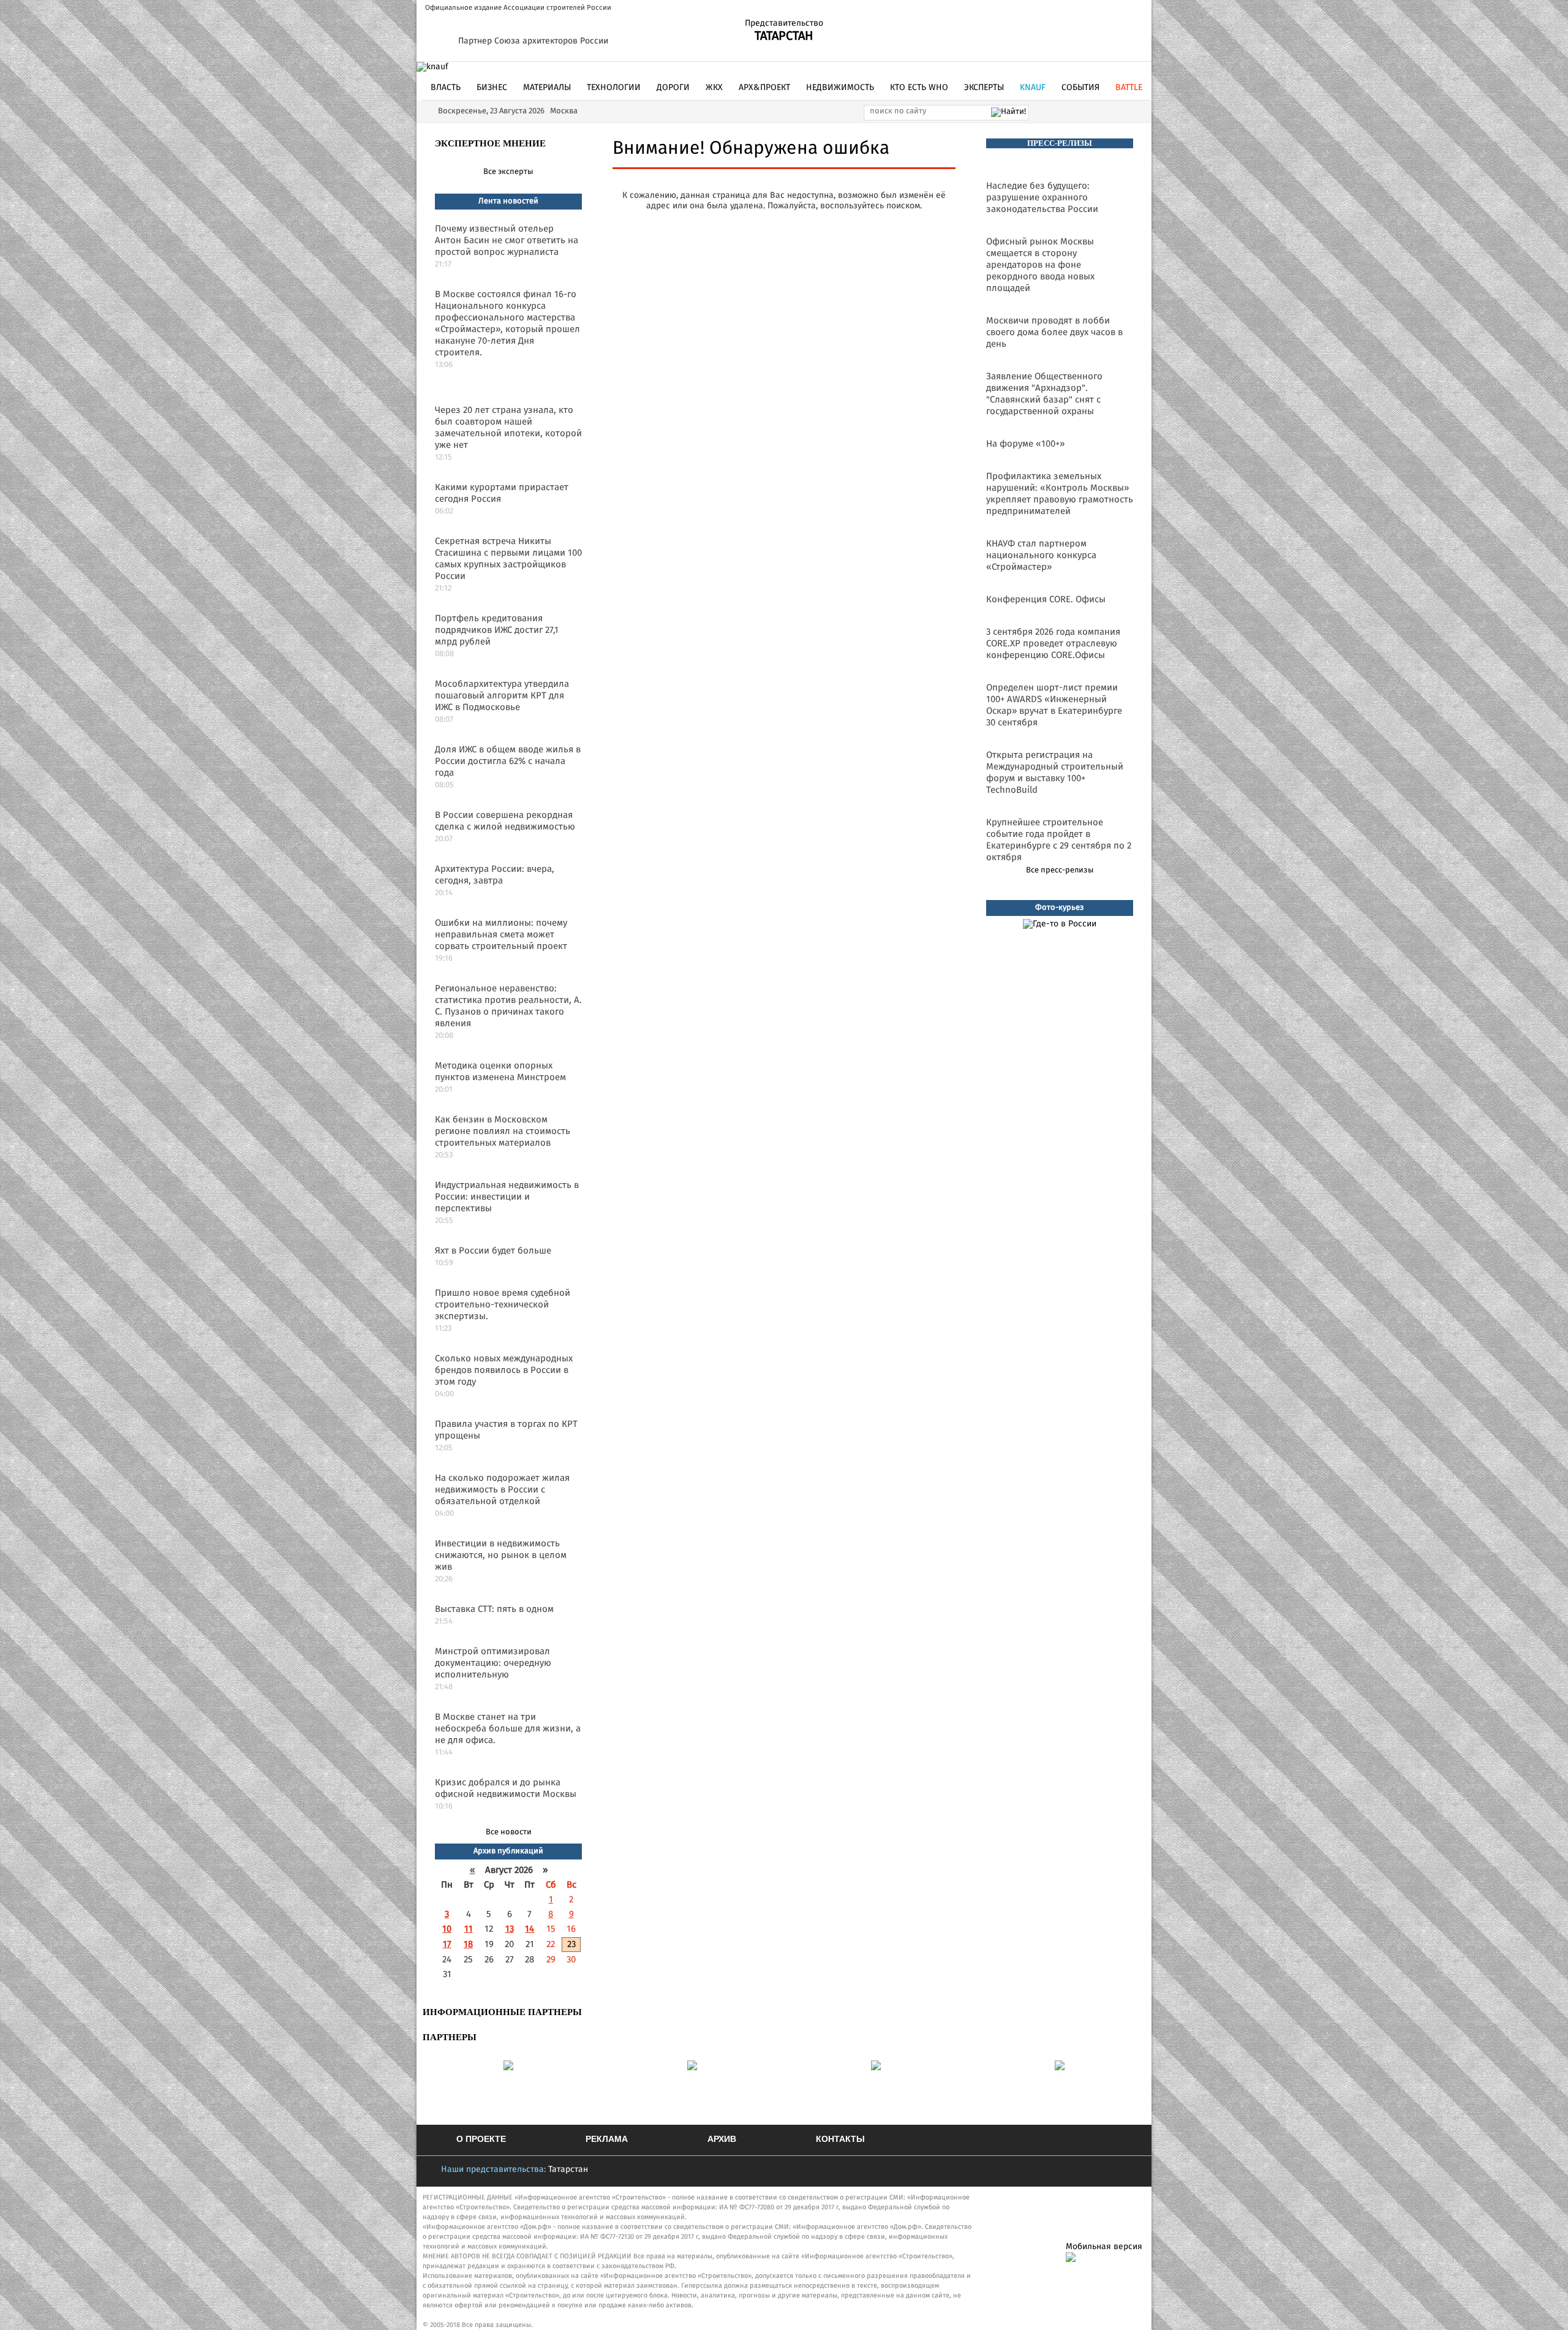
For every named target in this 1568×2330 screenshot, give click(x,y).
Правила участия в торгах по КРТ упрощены (506, 1430)
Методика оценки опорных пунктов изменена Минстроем (500, 1072)
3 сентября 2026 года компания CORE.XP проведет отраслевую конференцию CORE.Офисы (1053, 644)
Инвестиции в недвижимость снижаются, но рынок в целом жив (501, 1555)
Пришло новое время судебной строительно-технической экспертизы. (503, 1305)
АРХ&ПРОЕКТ (764, 88)
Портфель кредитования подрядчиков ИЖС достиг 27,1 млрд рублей (497, 630)
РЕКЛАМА (607, 2139)
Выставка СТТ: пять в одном (494, 1609)
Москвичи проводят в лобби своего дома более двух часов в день (1054, 332)
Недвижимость (840, 88)
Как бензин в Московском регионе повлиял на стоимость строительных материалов (503, 1131)
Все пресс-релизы (1060, 870)
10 (447, 1929)
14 (530, 1929)
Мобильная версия (1104, 2247)
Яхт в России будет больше (493, 1251)
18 (468, 1944)
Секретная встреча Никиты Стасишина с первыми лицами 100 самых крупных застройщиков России (508, 559)
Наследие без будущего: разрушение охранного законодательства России (1042, 198)
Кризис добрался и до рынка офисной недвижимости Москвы (506, 1788)
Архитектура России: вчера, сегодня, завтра (495, 875)
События (1080, 88)
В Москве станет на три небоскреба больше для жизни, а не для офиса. (508, 1729)
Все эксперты (508, 172)
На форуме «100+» (1025, 444)
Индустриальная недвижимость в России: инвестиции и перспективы (507, 1197)
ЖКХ (714, 88)
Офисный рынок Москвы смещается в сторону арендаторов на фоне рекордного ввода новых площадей (1040, 265)
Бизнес (492, 88)
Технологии (614, 88)
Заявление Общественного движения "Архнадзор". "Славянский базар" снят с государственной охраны (1044, 394)
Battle (1129, 88)
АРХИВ (722, 2139)
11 (469, 1929)
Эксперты (984, 88)
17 (447, 1944)
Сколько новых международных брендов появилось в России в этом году (504, 1370)
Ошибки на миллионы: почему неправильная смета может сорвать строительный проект (501, 935)
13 (510, 1929)
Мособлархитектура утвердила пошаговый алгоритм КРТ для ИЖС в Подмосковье (502, 696)
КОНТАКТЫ (840, 2139)
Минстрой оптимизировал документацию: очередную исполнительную (493, 1663)
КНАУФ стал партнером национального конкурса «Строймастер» (1041, 555)
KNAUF (1033, 88)
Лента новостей (508, 201)
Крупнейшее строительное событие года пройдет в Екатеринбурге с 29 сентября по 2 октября (1059, 840)
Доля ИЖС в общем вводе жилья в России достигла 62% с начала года (508, 761)
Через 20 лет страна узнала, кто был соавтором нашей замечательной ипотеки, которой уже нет (508, 428)
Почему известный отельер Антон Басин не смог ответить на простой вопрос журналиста (507, 240)
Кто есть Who (919, 88)
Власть (446, 88)
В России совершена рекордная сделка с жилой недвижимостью (505, 821)
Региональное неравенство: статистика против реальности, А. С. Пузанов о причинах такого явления (508, 1006)
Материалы (547, 88)
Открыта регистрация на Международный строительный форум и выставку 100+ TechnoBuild (1055, 773)
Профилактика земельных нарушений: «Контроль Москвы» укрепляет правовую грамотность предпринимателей (1060, 494)
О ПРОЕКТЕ (481, 2139)
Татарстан (568, 2169)
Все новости (509, 1832)
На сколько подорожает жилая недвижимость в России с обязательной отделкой (502, 1490)
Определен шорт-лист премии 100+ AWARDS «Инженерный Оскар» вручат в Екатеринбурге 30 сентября (1054, 705)
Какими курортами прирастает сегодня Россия (502, 493)
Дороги (673, 88)
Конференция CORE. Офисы (1046, 600)
